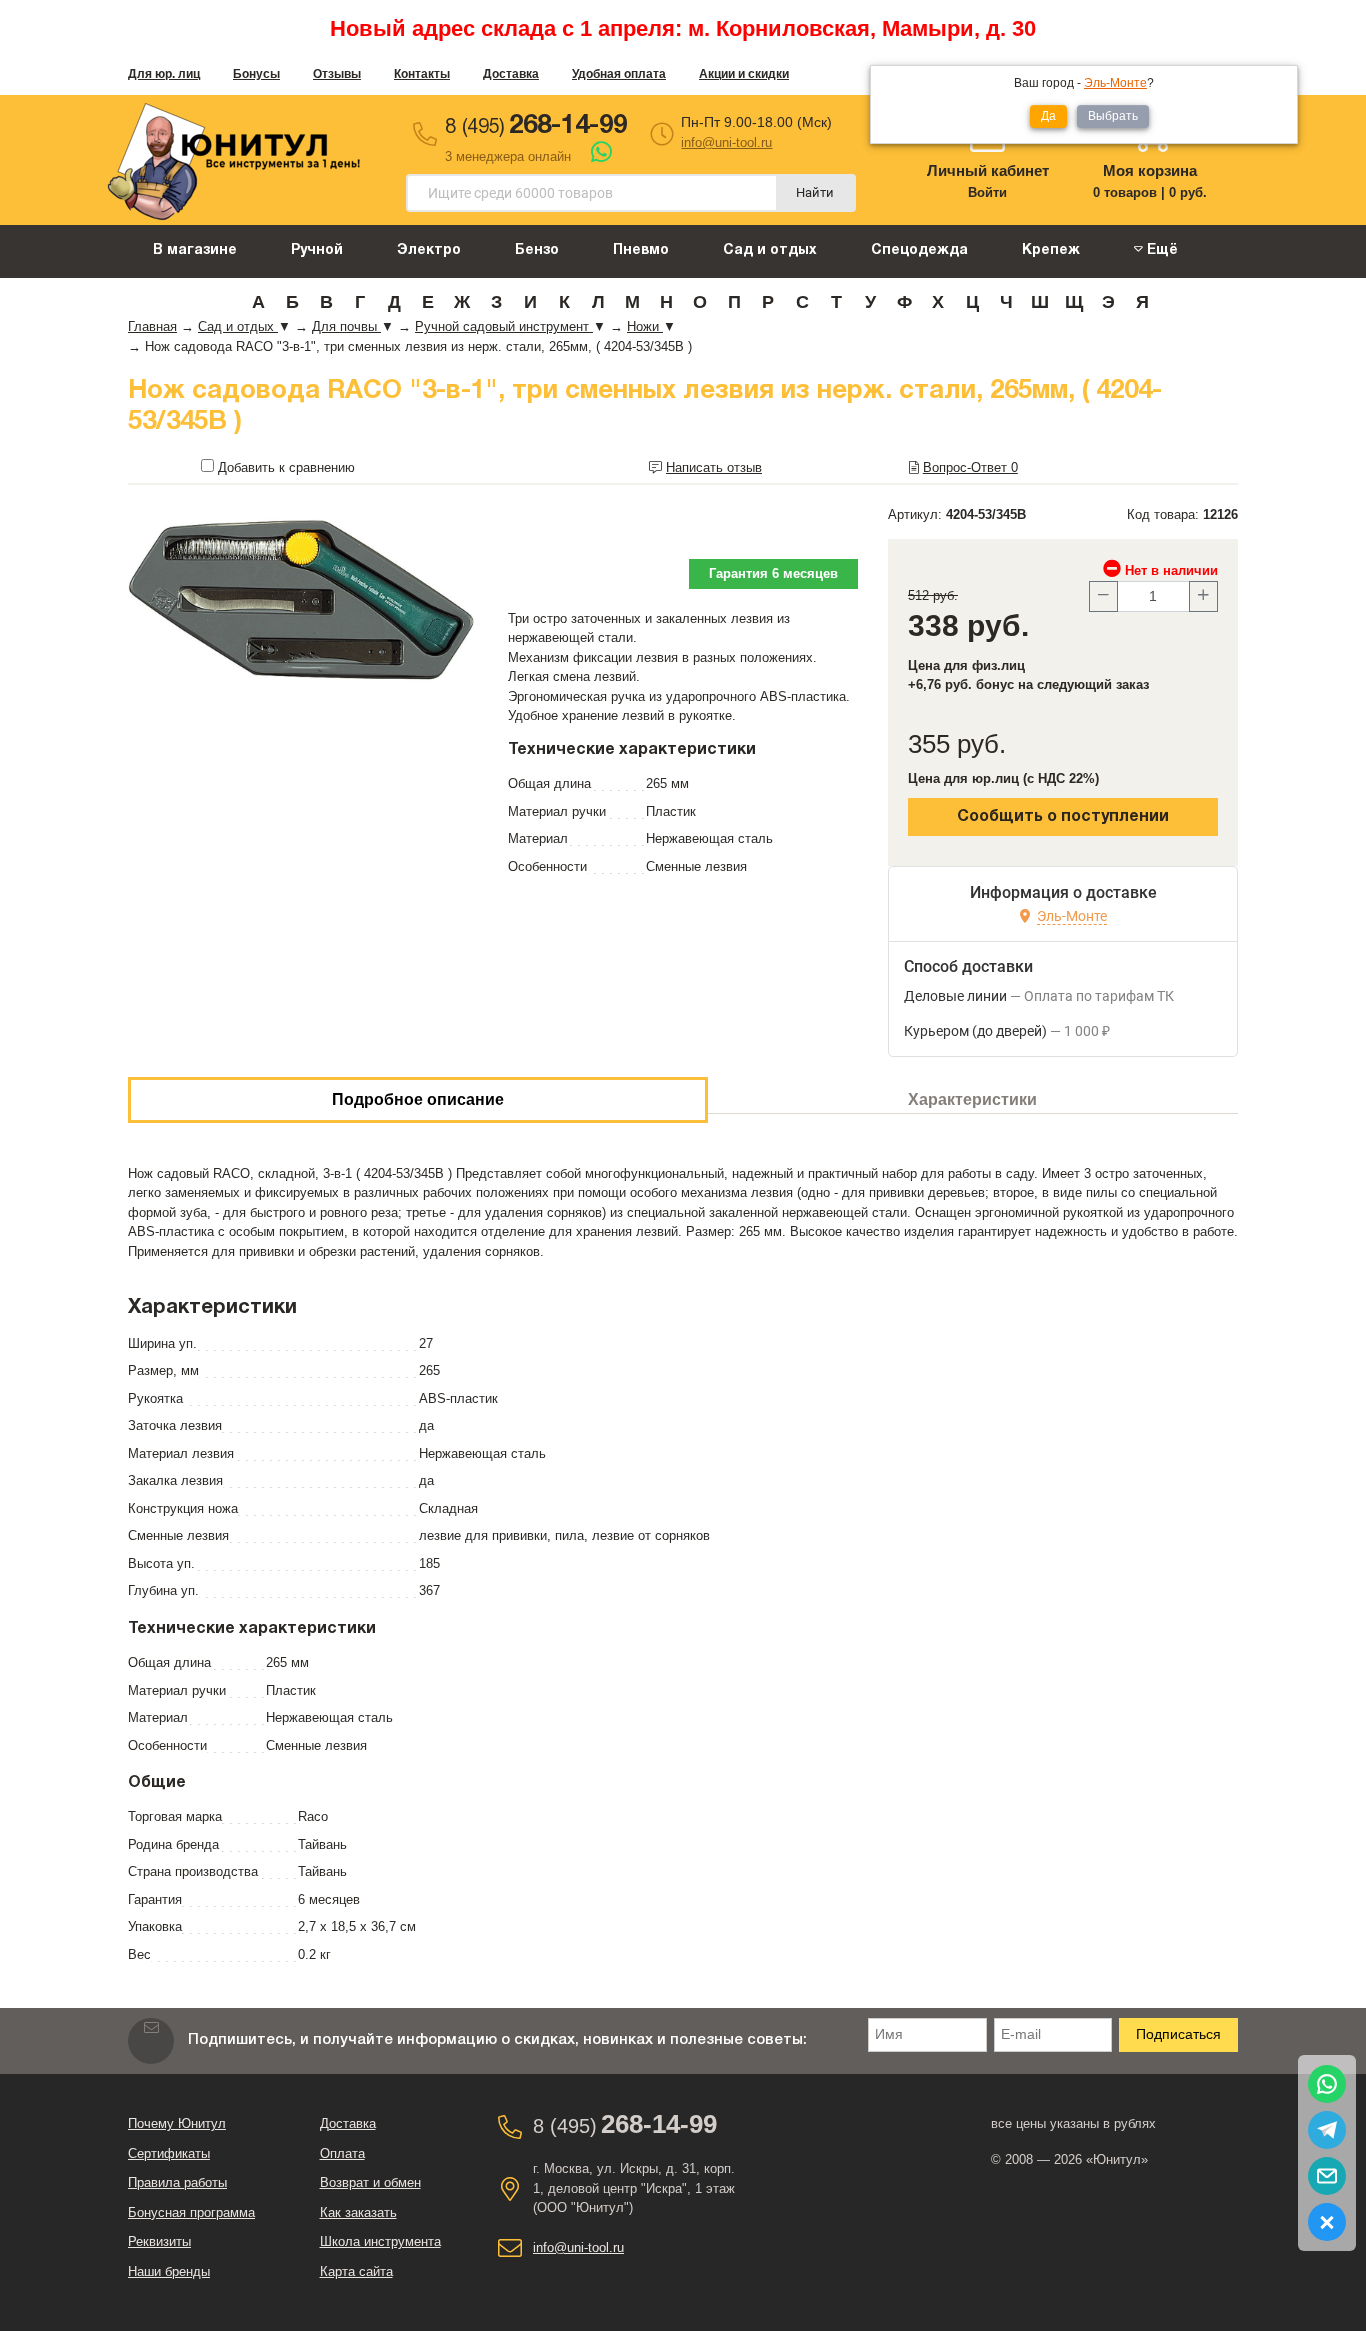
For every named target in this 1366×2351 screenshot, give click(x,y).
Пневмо (641, 250)
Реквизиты (159, 2241)
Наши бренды (169, 2271)
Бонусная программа (191, 2212)
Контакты (422, 74)
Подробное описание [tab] (418, 1099)
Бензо (537, 250)
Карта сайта (356, 2271)
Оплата (342, 2153)
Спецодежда (919, 250)
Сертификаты (169, 2153)
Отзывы (337, 74)
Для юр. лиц (164, 74)
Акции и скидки (744, 74)
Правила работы (177, 2182)
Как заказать (358, 2212)
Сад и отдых (770, 250)
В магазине (195, 250)
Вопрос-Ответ (970, 467)
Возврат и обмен (370, 2182)
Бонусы (256, 74)
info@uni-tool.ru (726, 142)
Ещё (1160, 250)
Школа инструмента (380, 2241)
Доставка (511, 74)
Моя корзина (1150, 170)
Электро (429, 250)
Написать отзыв (714, 467)
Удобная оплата (619, 74)
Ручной (317, 250)
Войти (987, 192)
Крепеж (1051, 250)
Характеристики (972, 1099)
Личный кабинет (988, 170)
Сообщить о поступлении (1063, 817)
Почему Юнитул (177, 2123)
